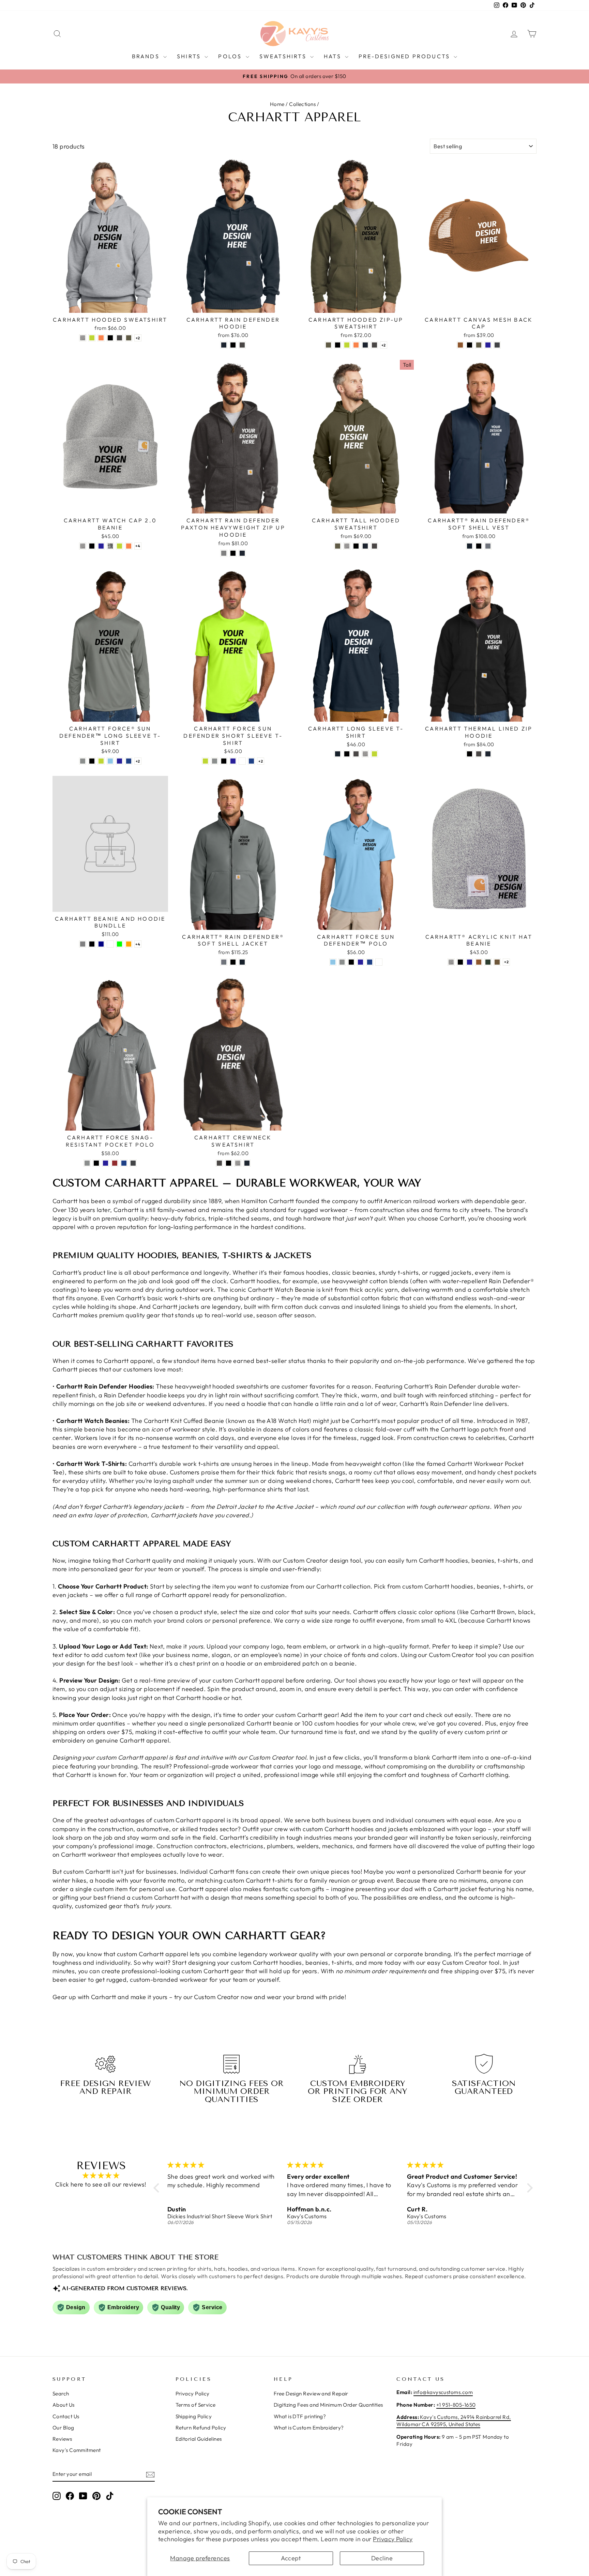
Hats (334, 56)
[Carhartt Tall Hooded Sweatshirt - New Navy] (365, 546)
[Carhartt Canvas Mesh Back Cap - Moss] (479, 345)
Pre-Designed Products (405, 56)
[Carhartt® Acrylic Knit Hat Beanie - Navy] (470, 962)
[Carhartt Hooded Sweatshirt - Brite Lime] (92, 338)
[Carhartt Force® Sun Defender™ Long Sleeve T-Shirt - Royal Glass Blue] (129, 761)
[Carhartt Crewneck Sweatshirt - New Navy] (247, 1163)
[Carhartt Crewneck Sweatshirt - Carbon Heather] (219, 1163)
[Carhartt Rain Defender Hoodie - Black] (233, 345)
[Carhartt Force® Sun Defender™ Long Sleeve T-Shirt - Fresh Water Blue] (110, 761)
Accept (291, 2558)
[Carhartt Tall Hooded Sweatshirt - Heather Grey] (347, 546)
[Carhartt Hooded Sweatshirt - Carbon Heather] (119, 338)
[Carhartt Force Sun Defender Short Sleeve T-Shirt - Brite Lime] (205, 761)
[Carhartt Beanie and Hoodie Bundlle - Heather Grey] (83, 944)
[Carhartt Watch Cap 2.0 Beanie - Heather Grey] (83, 546)
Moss (129, 338)
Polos (231, 56)
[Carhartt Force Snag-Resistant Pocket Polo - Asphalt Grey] (87, 1163)
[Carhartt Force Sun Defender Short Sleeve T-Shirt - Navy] (233, 761)
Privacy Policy (393, 2539)
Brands (147, 56)
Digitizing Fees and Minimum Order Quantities (328, 2405)
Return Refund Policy (201, 2428)
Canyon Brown (497, 962)
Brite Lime (92, 338)
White (242, 761)
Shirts (190, 56)
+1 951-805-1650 (456, 2405)
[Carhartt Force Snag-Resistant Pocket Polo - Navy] (105, 1163)
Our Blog (63, 2428)
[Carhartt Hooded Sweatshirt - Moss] (129, 338)
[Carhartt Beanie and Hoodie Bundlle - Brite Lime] (119, 944)
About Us (64, 2405)
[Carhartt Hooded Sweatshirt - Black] (110, 338)
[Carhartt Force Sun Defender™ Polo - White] (379, 962)
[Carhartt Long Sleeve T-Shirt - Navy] (338, 754)
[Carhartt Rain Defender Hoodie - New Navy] (224, 345)
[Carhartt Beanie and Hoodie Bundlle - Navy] (101, 944)
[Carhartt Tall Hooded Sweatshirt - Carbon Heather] (374, 546)
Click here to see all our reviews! (101, 2184)
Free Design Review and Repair (311, 2394)
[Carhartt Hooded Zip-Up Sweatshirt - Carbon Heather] (374, 345)
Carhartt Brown (460, 345)
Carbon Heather (119, 338)
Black (110, 338)
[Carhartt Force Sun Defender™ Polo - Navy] (360, 962)
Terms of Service (196, 2405)
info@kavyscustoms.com (443, 2392)
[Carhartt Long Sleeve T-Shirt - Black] (347, 754)
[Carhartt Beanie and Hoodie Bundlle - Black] (92, 944)
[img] (101, 2176)
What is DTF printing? (300, 2416)
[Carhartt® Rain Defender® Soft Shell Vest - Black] (479, 546)
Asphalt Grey (83, 761)
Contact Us (66, 2416)
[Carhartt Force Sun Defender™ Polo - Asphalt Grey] (342, 962)
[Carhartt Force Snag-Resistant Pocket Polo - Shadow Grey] (133, 1163)
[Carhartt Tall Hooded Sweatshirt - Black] (356, 546)
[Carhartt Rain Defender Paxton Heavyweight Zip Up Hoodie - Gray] (224, 553)
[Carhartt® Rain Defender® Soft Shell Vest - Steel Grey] (488, 546)
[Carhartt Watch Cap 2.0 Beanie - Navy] (101, 546)
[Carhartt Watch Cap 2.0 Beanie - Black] (92, 546)
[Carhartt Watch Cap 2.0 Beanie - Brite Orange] (129, 546)
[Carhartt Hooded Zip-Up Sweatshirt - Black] (338, 345)
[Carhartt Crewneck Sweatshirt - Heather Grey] (238, 1163)
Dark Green (488, 962)
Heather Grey (83, 338)
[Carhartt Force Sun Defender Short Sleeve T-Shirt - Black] (224, 761)
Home (277, 104)
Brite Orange (101, 338)
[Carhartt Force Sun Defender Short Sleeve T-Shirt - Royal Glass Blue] (251, 761)
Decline (382, 2558)
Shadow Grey (497, 345)
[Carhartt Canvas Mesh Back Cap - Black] (470, 345)
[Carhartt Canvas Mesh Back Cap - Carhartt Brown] (460, 345)
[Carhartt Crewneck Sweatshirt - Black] (229, 1163)
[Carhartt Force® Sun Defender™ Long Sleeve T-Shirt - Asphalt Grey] (83, 761)
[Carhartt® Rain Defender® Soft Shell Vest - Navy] (470, 546)
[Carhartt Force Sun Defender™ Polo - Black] (351, 962)
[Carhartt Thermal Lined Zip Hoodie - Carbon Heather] (479, 754)
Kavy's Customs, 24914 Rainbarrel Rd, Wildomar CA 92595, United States (454, 2421)
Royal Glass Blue (129, 761)
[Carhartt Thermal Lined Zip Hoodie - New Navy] (488, 754)
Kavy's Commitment (77, 2450)
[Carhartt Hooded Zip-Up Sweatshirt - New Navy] (365, 345)
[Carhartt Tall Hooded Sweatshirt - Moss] (338, 546)
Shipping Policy (194, 2416)
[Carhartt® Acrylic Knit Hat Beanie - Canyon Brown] (497, 962)
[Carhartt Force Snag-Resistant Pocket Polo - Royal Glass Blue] (124, 1163)
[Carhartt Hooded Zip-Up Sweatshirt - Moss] (328, 345)
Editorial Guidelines (199, 2439)
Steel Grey (488, 546)
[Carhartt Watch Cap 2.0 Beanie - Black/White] (110, 546)
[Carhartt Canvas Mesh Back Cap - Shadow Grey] (497, 345)
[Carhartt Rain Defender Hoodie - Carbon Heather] (242, 345)
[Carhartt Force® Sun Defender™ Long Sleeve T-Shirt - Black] (92, 761)
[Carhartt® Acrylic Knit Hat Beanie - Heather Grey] (451, 962)
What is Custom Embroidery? (309, 2428)
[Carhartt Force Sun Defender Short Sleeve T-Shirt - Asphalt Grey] (215, 761)
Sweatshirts (284, 56)
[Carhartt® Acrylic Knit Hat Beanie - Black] (460, 962)
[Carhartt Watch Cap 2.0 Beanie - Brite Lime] (119, 546)
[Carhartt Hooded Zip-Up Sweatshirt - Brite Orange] (356, 345)
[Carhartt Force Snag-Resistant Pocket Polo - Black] (96, 1163)
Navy (488, 345)
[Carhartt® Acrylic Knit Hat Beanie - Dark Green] (488, 962)
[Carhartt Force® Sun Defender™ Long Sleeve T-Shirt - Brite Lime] (101, 761)
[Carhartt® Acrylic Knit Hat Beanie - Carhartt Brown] (479, 962)
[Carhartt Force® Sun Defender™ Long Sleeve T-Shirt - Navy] (119, 761)
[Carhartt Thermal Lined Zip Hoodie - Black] (470, 754)
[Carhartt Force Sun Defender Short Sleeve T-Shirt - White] (242, 761)
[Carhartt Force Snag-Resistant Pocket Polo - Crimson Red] (115, 1163)
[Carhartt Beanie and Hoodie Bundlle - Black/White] (110, 944)
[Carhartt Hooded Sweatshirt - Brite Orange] (101, 338)
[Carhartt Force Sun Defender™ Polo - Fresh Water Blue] (333, 962)
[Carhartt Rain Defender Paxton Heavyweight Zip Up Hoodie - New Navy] (242, 553)
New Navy (224, 345)
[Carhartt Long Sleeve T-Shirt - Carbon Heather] (356, 754)
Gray (224, 553)
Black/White (110, 546)
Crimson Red (115, 1163)
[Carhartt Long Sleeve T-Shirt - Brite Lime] (374, 754)
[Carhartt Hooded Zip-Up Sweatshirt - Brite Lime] (347, 345)
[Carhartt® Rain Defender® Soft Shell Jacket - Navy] (242, 962)
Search (61, 2394)
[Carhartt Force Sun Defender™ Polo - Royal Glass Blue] (370, 962)
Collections (302, 104)
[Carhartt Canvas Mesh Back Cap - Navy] (488, 345)
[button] (158, 2188)
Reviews (62, 2439)
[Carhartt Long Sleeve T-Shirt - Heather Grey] (365, 754)
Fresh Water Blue (110, 761)
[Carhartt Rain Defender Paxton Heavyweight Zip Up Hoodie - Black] (233, 553)
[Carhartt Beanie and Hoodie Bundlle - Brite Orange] (129, 944)
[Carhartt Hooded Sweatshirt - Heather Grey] (83, 338)
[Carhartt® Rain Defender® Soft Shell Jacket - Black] (233, 962)
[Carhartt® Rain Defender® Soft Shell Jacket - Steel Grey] (224, 962)
